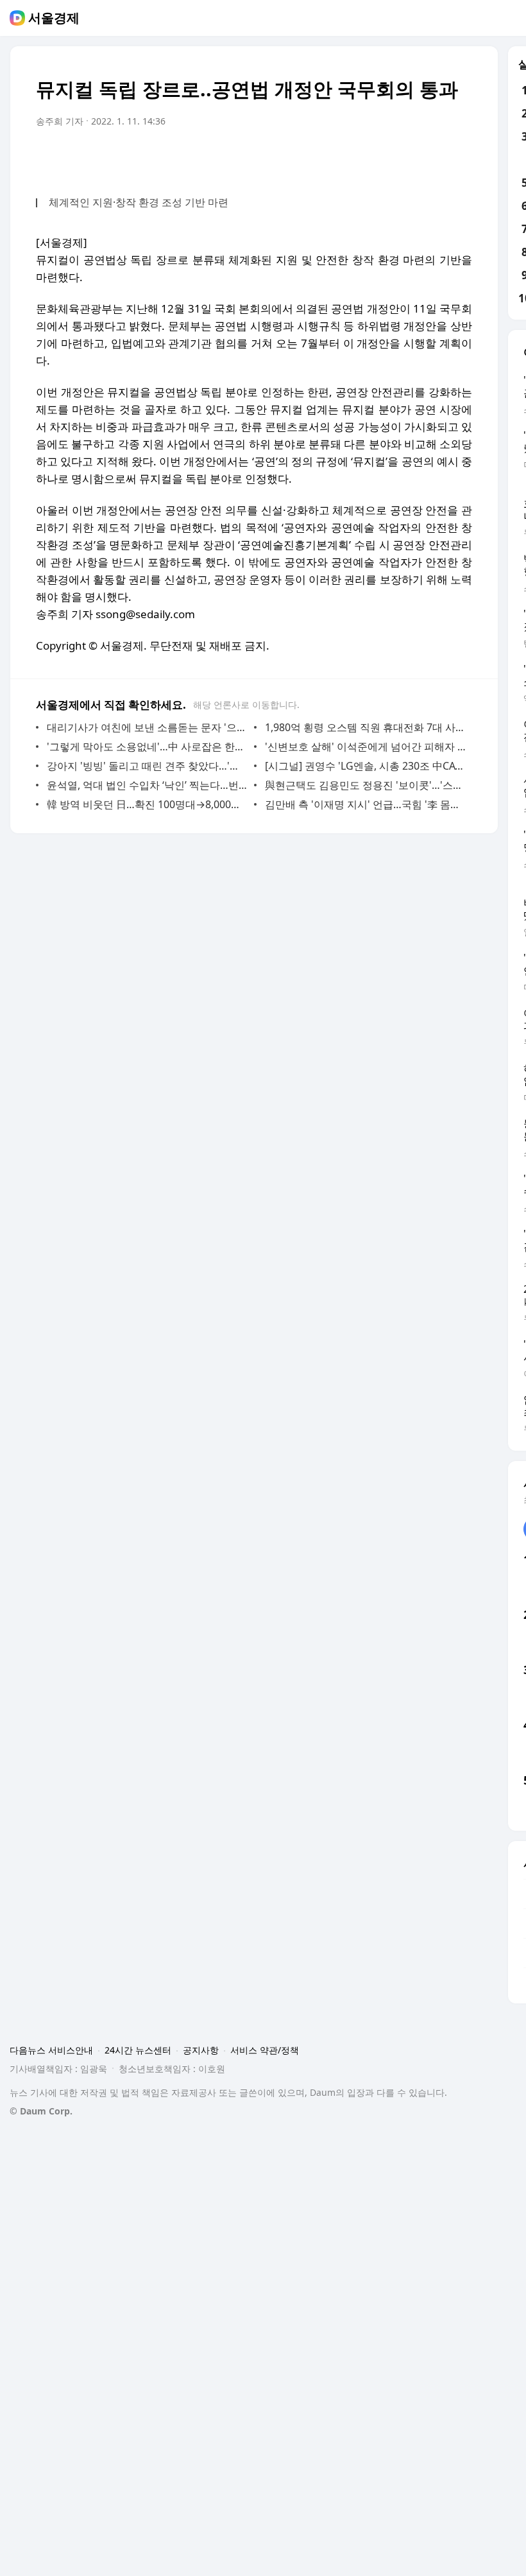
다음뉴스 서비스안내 (51, 2050)
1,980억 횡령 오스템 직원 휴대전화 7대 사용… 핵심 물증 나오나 (365, 727)
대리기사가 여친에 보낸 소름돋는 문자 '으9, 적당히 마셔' (147, 727)
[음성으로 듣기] (382, 157)
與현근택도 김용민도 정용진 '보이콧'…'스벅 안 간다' (365, 785)
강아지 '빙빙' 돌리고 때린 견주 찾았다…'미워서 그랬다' (147, 766)
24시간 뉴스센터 (138, 2050)
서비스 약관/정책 (265, 2050)
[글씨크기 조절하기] (434, 157)
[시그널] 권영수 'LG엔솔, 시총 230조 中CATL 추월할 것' (365, 766)
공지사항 (201, 2050)
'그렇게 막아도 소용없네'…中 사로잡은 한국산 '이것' (147, 747)
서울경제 (54, 18)
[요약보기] (357, 157)
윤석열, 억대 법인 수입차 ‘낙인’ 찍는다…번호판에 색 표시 (147, 785)
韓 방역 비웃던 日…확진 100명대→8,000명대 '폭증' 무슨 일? (147, 804)
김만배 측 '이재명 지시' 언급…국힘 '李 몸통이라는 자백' (365, 804)
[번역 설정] (408, 157)
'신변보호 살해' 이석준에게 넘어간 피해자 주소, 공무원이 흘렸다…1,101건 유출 (365, 747)
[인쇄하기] (459, 157)
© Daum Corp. (41, 2111)
